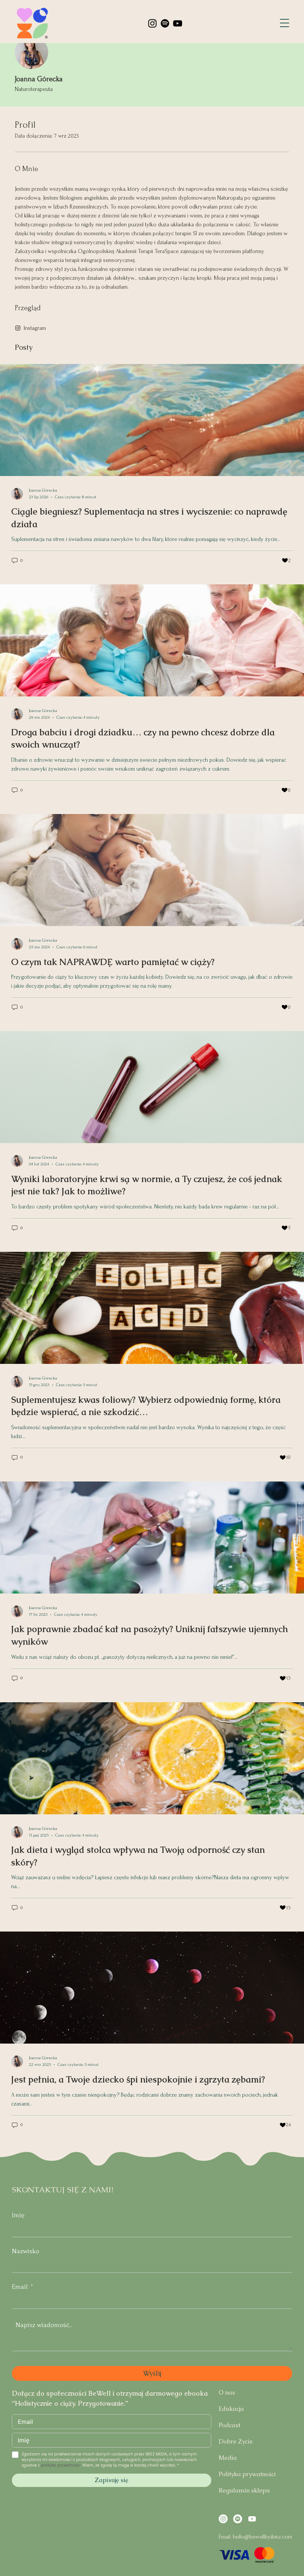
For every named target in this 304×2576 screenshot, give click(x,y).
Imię (18, 2215)
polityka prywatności (61, 2465)
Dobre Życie (236, 2442)
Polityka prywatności (247, 2474)
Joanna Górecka (39, 79)
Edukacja (231, 2409)
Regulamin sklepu (244, 2490)
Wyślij (152, 2373)
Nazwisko (26, 2251)
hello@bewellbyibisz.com (262, 2537)
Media (228, 2458)
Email (20, 2287)
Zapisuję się (112, 2480)
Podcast (229, 2425)
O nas (227, 2393)
